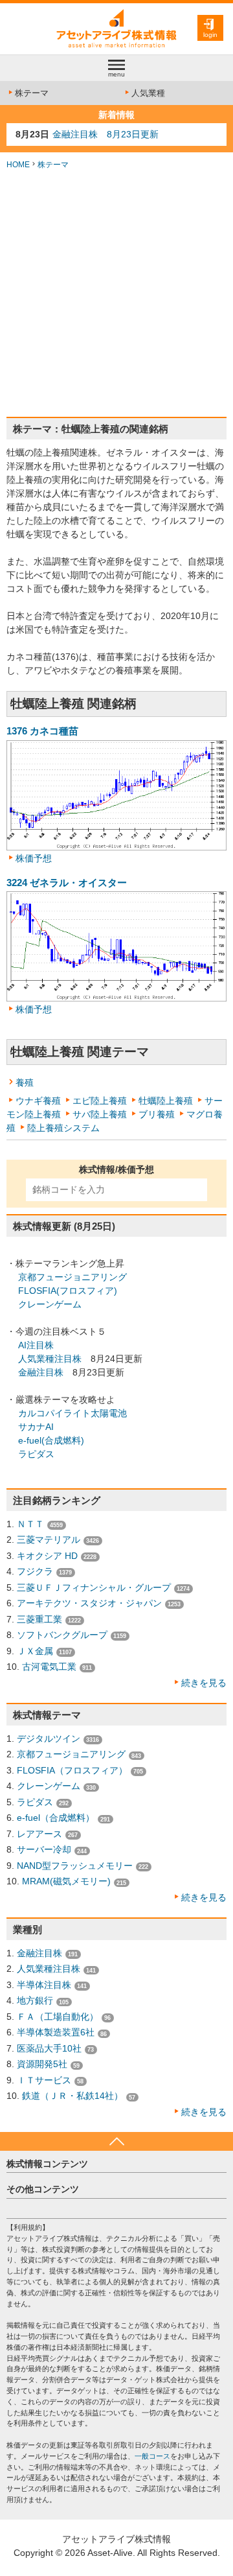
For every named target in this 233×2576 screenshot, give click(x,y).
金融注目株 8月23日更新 (105, 134)
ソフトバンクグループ (62, 1635)
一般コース (152, 2456)
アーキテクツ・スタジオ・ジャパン (89, 1603)
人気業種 (148, 93)
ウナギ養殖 (38, 1101)
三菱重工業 (39, 1619)
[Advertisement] (116, 294)
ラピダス (36, 1454)
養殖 (25, 1083)
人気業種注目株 (50, 1359)
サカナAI (36, 1427)
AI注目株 (36, 1345)
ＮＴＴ (30, 1524)
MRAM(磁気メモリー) (66, 1881)
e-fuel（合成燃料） (56, 1818)
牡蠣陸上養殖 (166, 1101)
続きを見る (204, 1683)
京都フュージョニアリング (72, 1277)
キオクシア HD (47, 1556)
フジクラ (35, 1571)
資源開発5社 (42, 2064)
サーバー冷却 (44, 1849)
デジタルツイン (49, 1739)
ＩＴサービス (44, 2080)
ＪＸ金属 (35, 1651)
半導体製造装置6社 (56, 2032)
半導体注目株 (44, 1985)
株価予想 (34, 858)
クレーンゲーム (50, 1304)
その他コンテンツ (43, 2189)
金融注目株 (41, 1372)
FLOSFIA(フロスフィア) (68, 1291)
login (210, 35)
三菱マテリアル (49, 1540)
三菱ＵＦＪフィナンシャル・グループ (94, 1587)
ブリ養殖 (157, 1114)
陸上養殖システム (63, 1128)
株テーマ (32, 93)
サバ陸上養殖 (100, 1114)
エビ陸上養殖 (100, 1101)
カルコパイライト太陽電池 (72, 1413)
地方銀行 (35, 2000)
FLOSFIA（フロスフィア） (72, 1770)
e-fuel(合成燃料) (51, 1440)
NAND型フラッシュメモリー (75, 1866)
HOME (18, 165)
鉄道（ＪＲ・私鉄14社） (72, 2096)
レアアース (39, 1834)
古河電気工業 (49, 1667)
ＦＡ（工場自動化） (58, 2017)
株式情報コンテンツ (47, 2164)
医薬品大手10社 (49, 2048)
